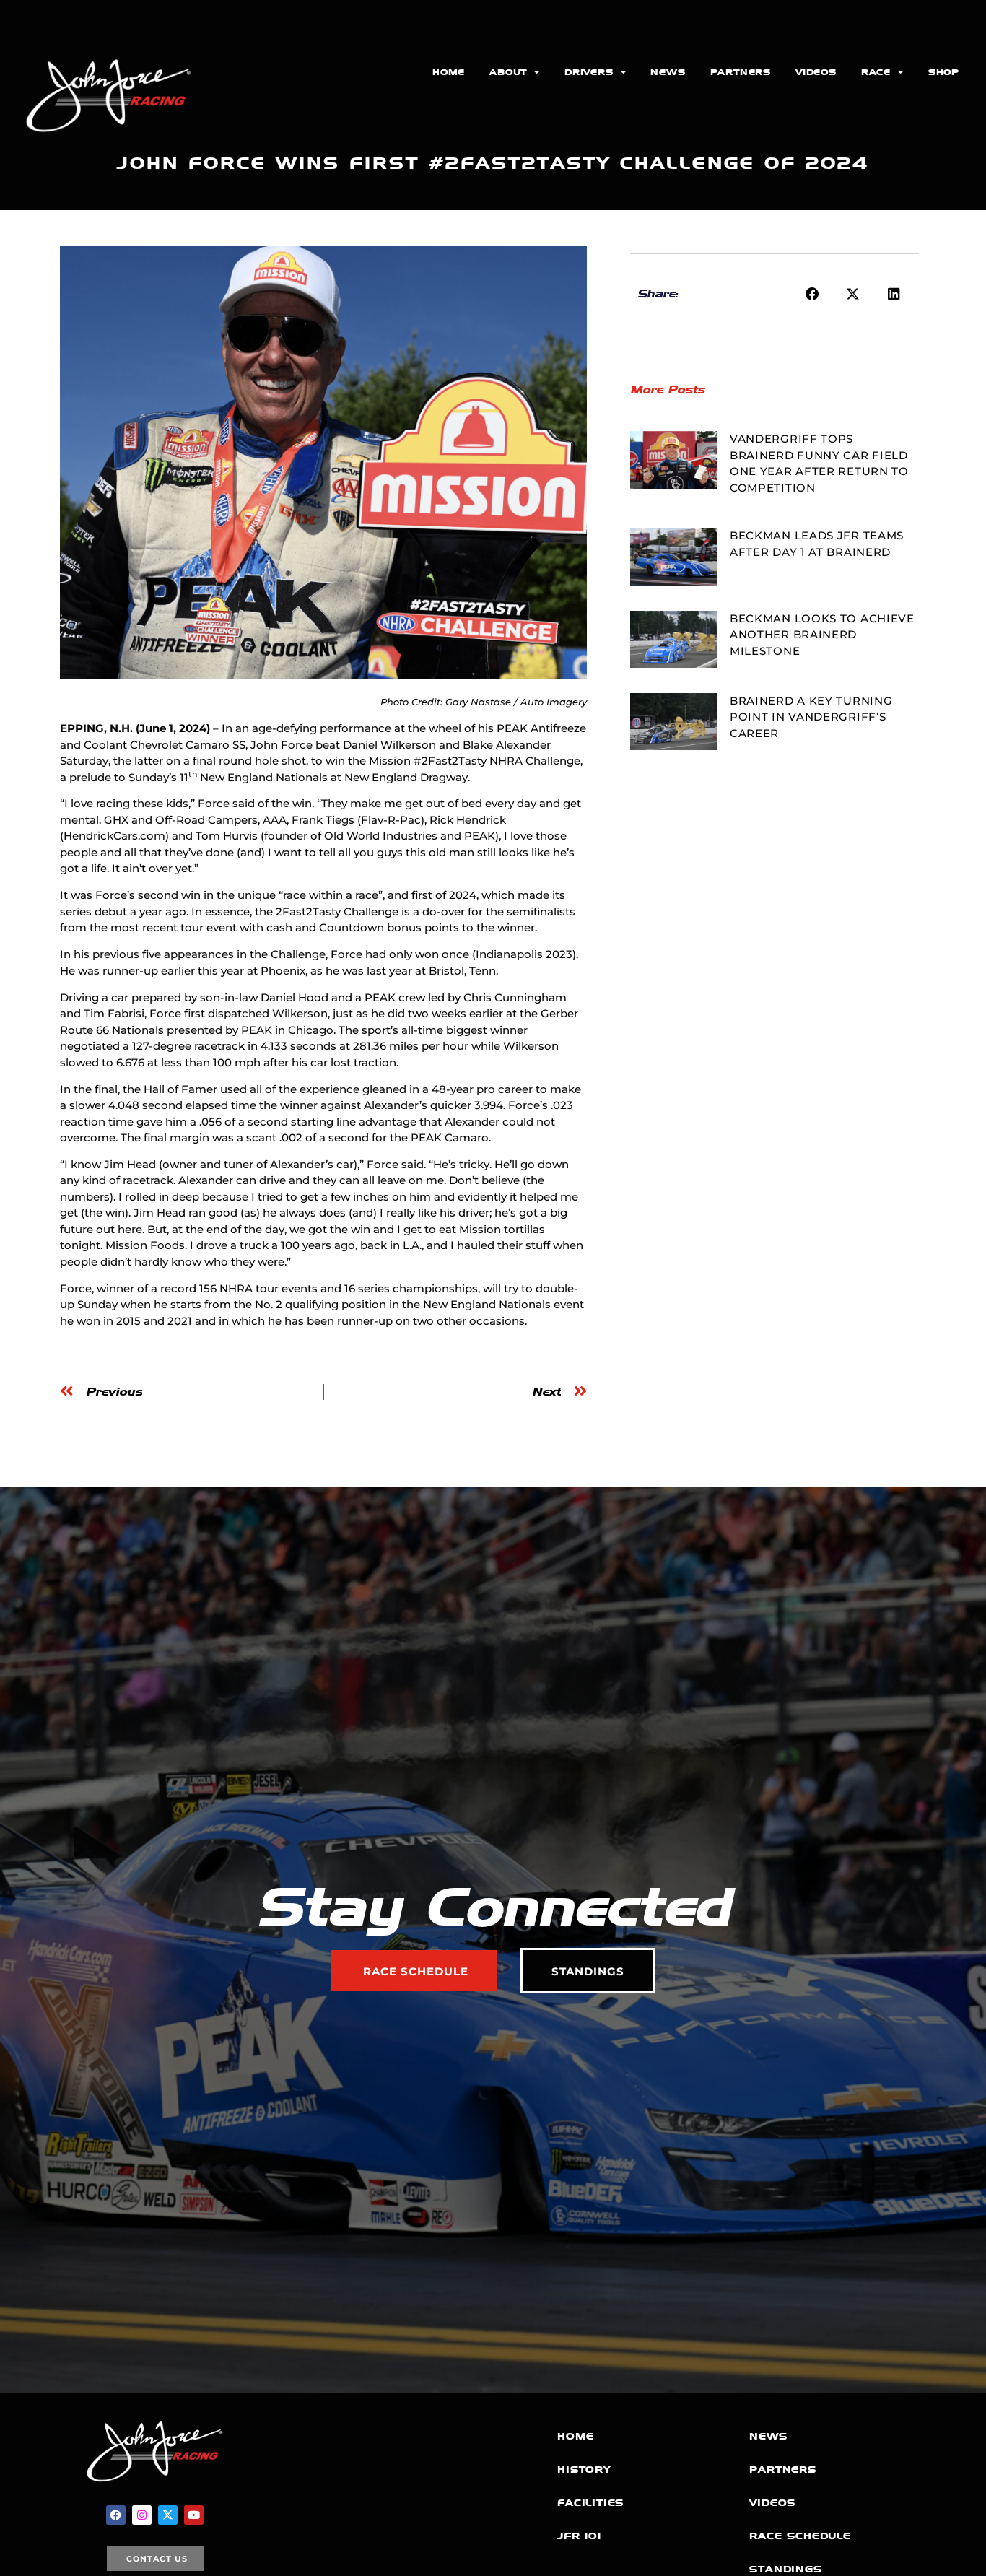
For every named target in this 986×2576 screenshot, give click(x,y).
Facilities (590, 2503)
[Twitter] (168, 2515)
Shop (944, 72)
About (508, 72)
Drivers (589, 72)
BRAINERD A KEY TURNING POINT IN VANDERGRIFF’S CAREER (811, 717)
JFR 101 (579, 2536)
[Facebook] (116, 2515)
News (668, 72)
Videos (816, 72)
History (584, 2470)
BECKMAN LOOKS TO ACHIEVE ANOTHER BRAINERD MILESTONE (822, 635)
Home (449, 72)
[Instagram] (142, 2515)
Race (876, 72)
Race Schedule (800, 2536)
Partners (741, 72)
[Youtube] (194, 2515)
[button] (813, 294)
